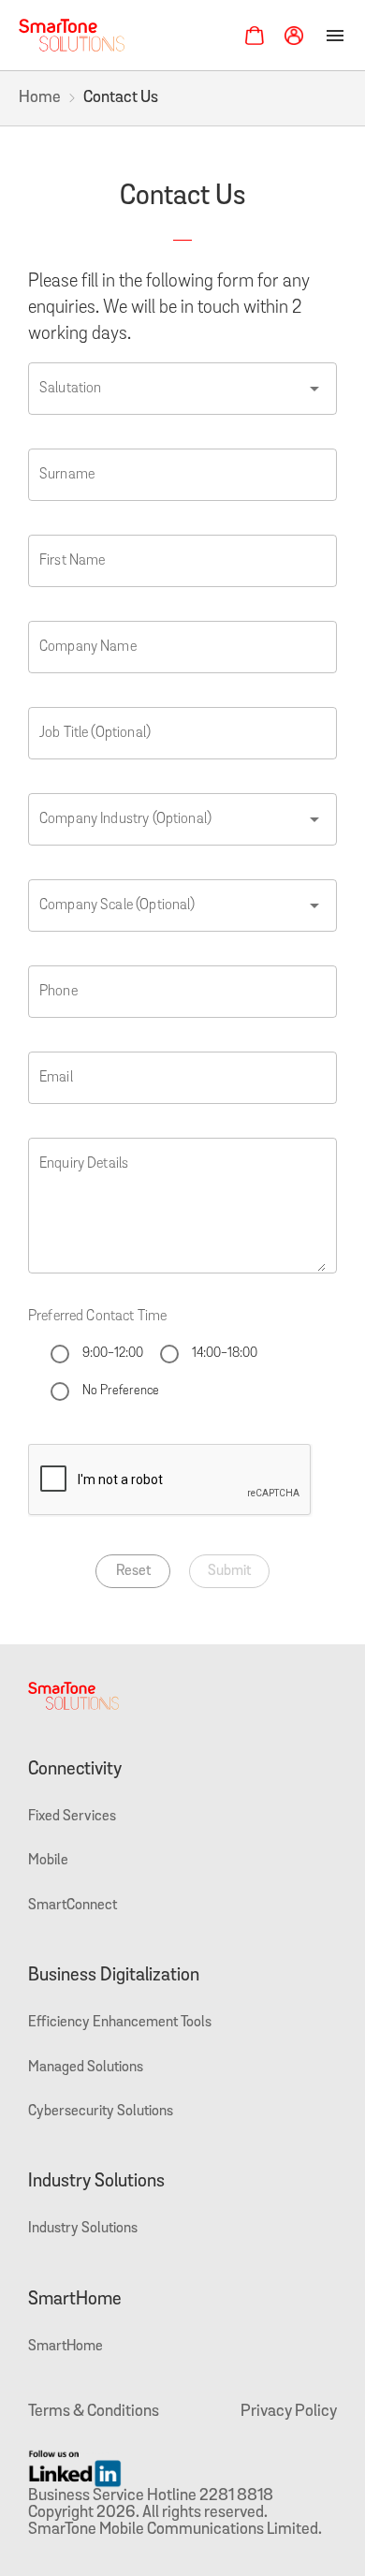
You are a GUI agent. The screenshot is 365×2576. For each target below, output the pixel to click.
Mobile (48, 1861)
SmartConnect (73, 1906)
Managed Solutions (86, 2068)
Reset (133, 1571)
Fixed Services (72, 1817)
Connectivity (75, 1770)
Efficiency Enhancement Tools (120, 2023)
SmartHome (75, 2300)
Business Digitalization (114, 1976)
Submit (229, 1571)
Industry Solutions (96, 2182)
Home (40, 98)
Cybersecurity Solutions (101, 2112)
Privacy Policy (289, 2412)
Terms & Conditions (94, 2412)
